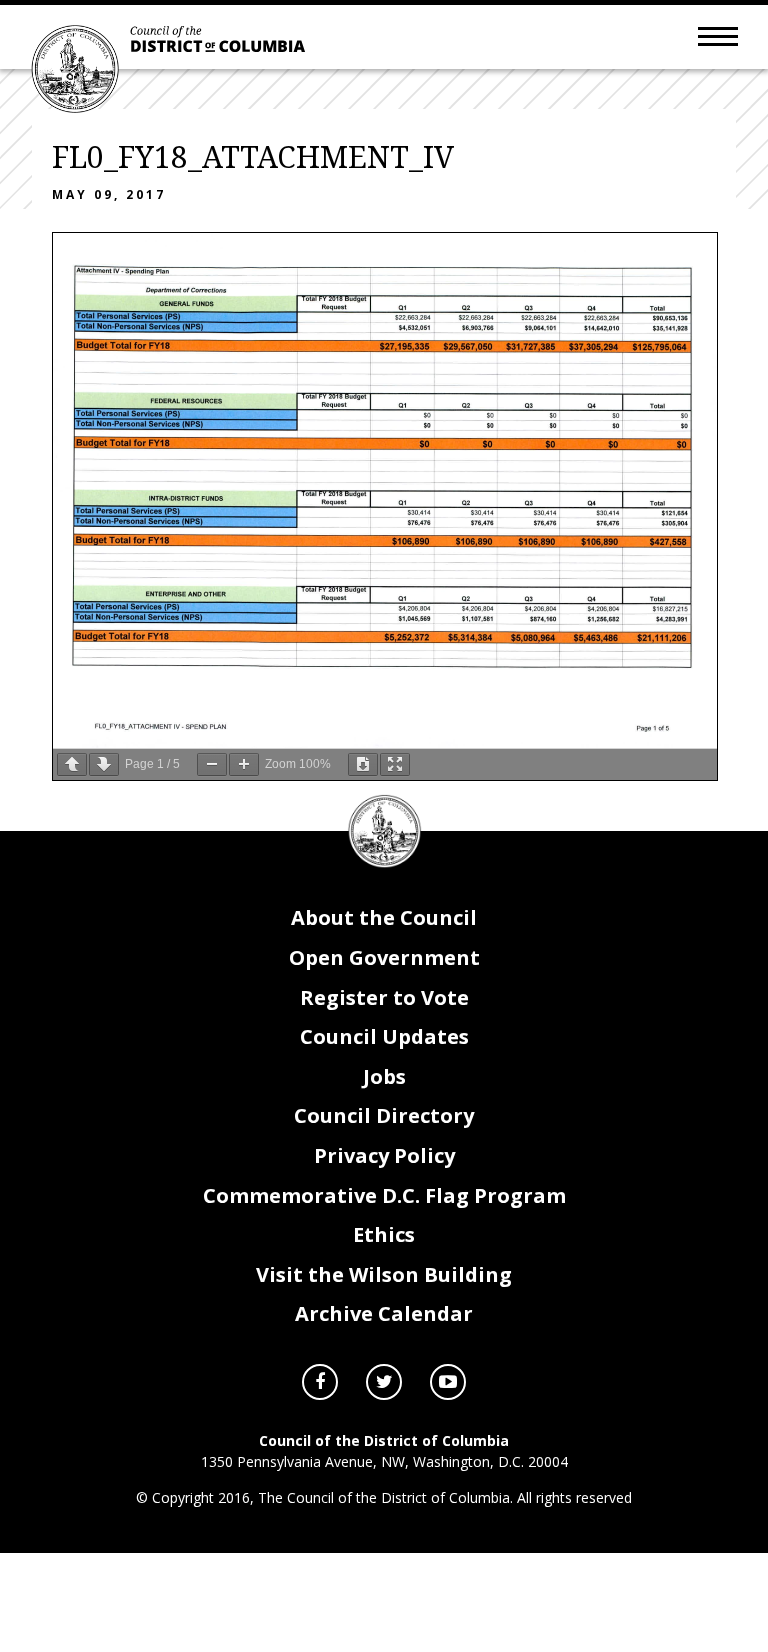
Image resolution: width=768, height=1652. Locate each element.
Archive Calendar (384, 1313)
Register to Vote (384, 997)
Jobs (384, 1076)
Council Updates (384, 1036)
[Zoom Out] (212, 764)
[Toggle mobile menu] (718, 35)
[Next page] (104, 764)
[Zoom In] (244, 764)
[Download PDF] (363, 764)
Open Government (384, 957)
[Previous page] (72, 764)
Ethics (384, 1234)
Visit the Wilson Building (384, 1274)
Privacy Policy (384, 1155)
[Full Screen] (395, 764)
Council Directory (384, 1115)
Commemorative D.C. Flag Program (384, 1195)
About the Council (384, 917)
